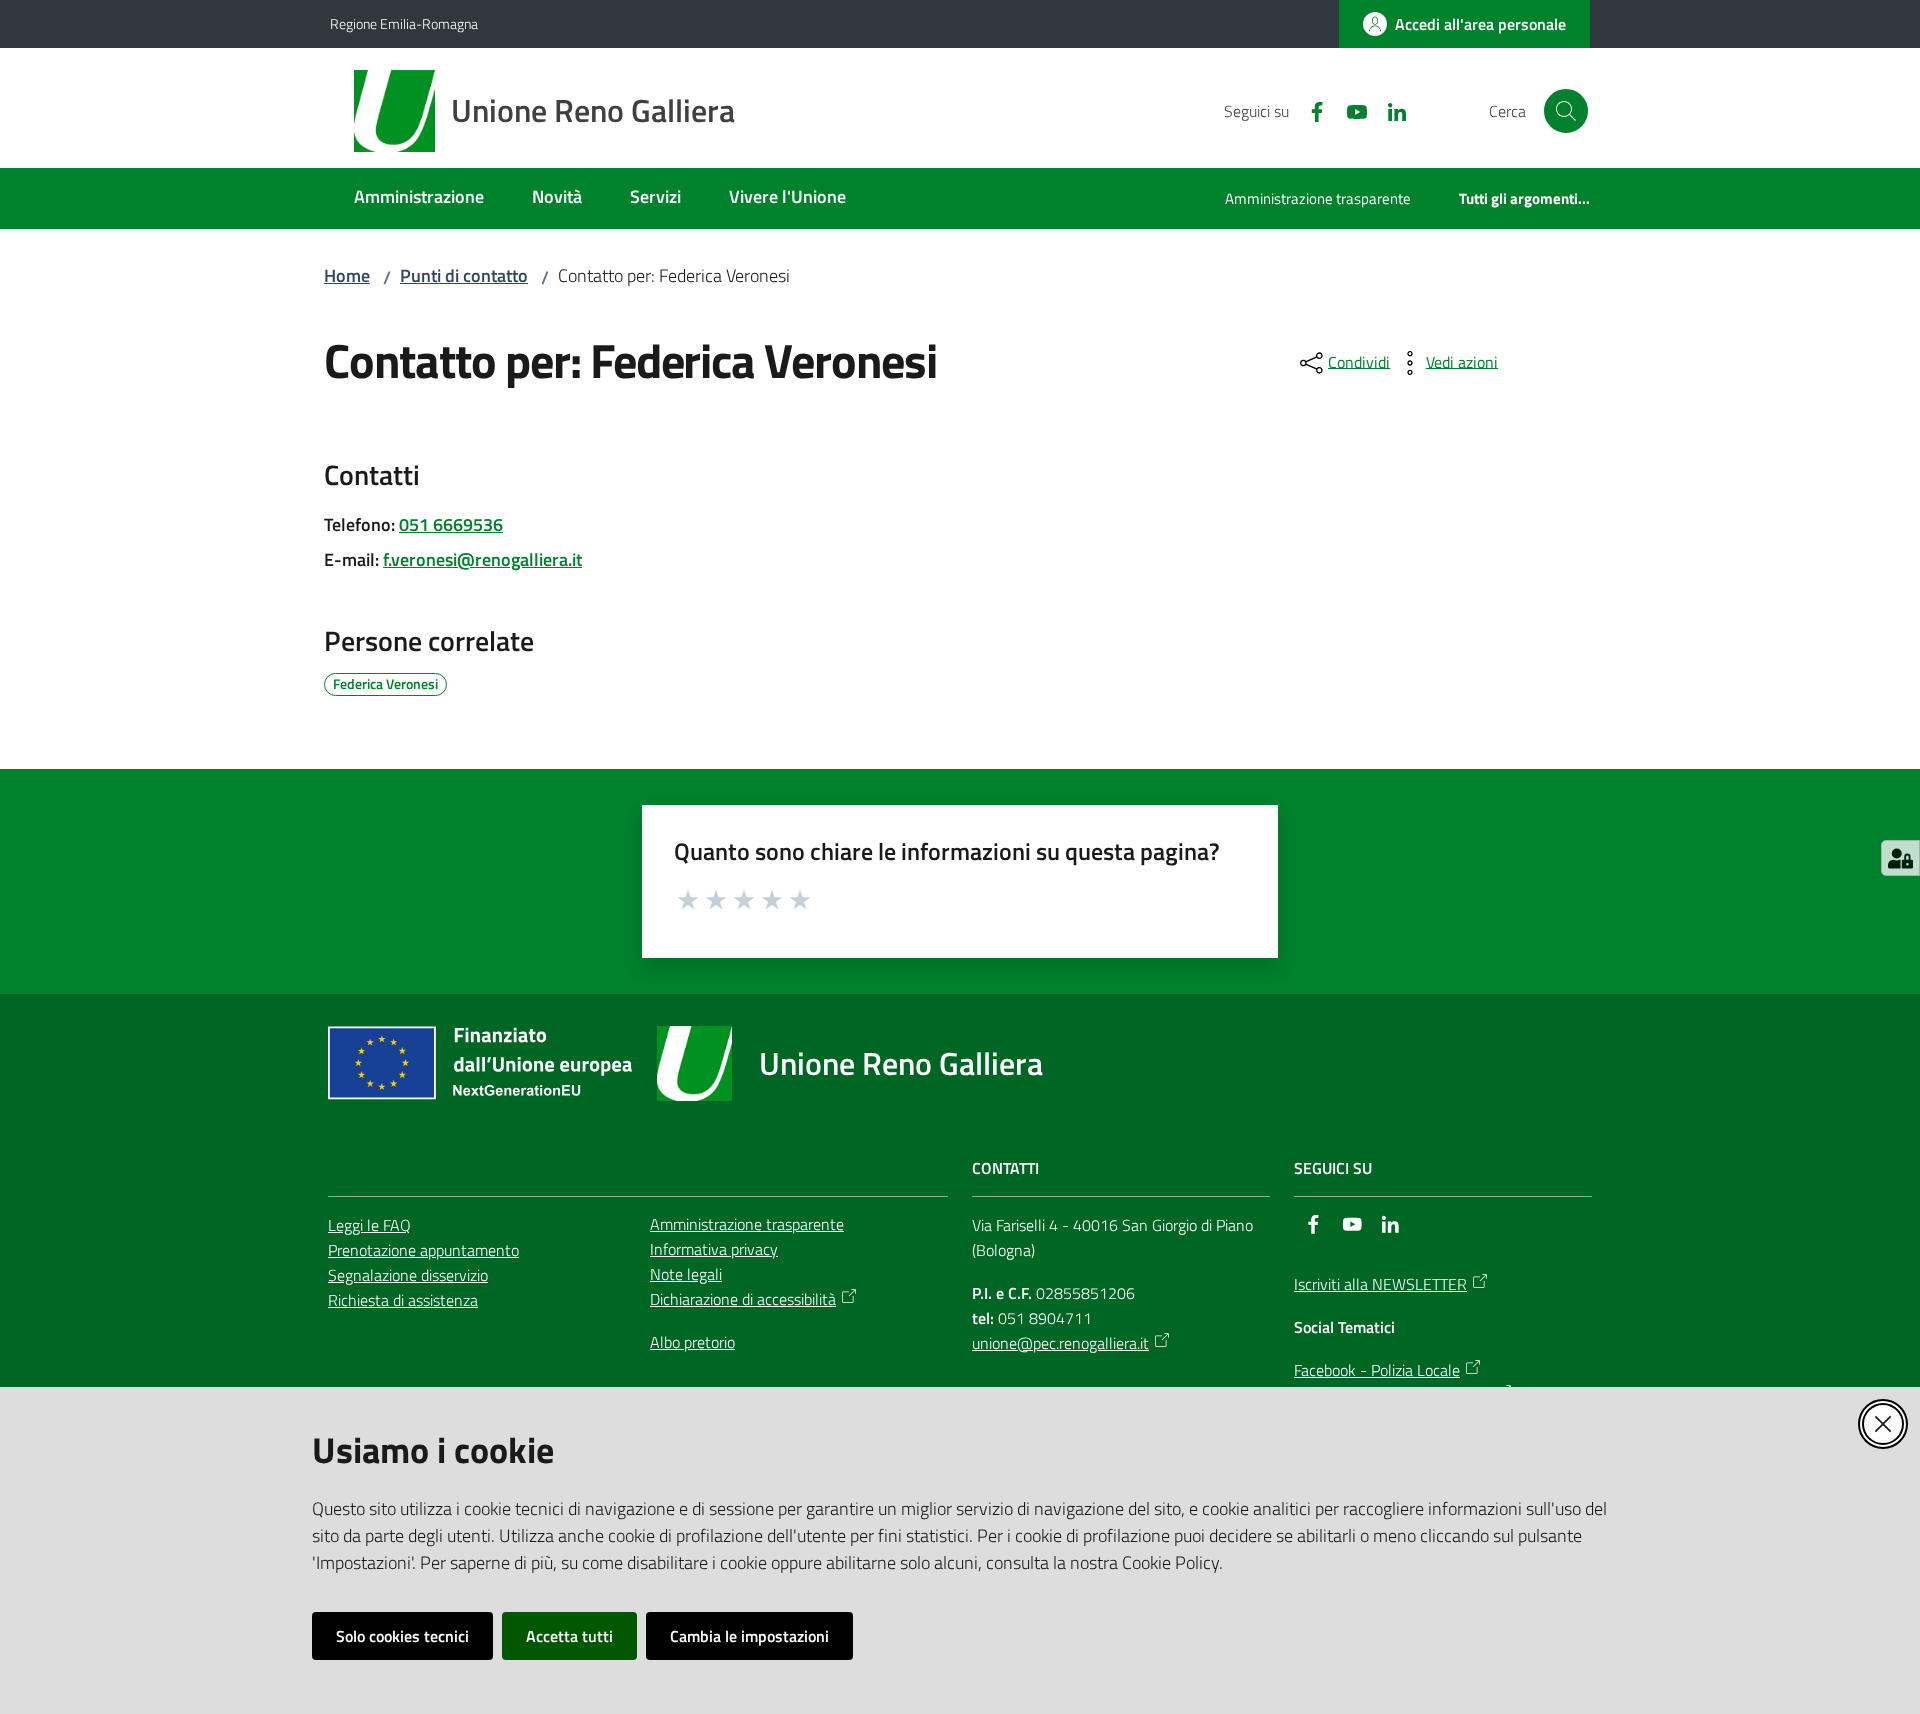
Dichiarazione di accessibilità (743, 1299)
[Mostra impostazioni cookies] (1900, 858)
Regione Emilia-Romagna (404, 23)
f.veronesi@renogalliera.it (482, 559)
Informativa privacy (714, 1249)
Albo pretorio (692, 1342)
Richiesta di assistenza (403, 1300)
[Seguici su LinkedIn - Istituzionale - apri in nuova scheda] (1389, 110)
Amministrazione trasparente (747, 1224)
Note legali (686, 1274)
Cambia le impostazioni (749, 1636)
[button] (1566, 111)
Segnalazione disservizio (408, 1275)
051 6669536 (451, 524)
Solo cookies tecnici (402, 1636)
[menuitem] (419, 198)
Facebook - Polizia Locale (1377, 1370)
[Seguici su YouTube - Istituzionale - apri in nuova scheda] (1349, 110)
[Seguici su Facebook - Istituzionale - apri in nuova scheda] (1309, 110)
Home (347, 275)
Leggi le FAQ (369, 1225)
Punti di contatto (464, 275)
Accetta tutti (569, 1636)
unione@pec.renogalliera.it (1060, 1343)
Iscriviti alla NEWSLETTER (1380, 1284)
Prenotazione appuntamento (423, 1250)
